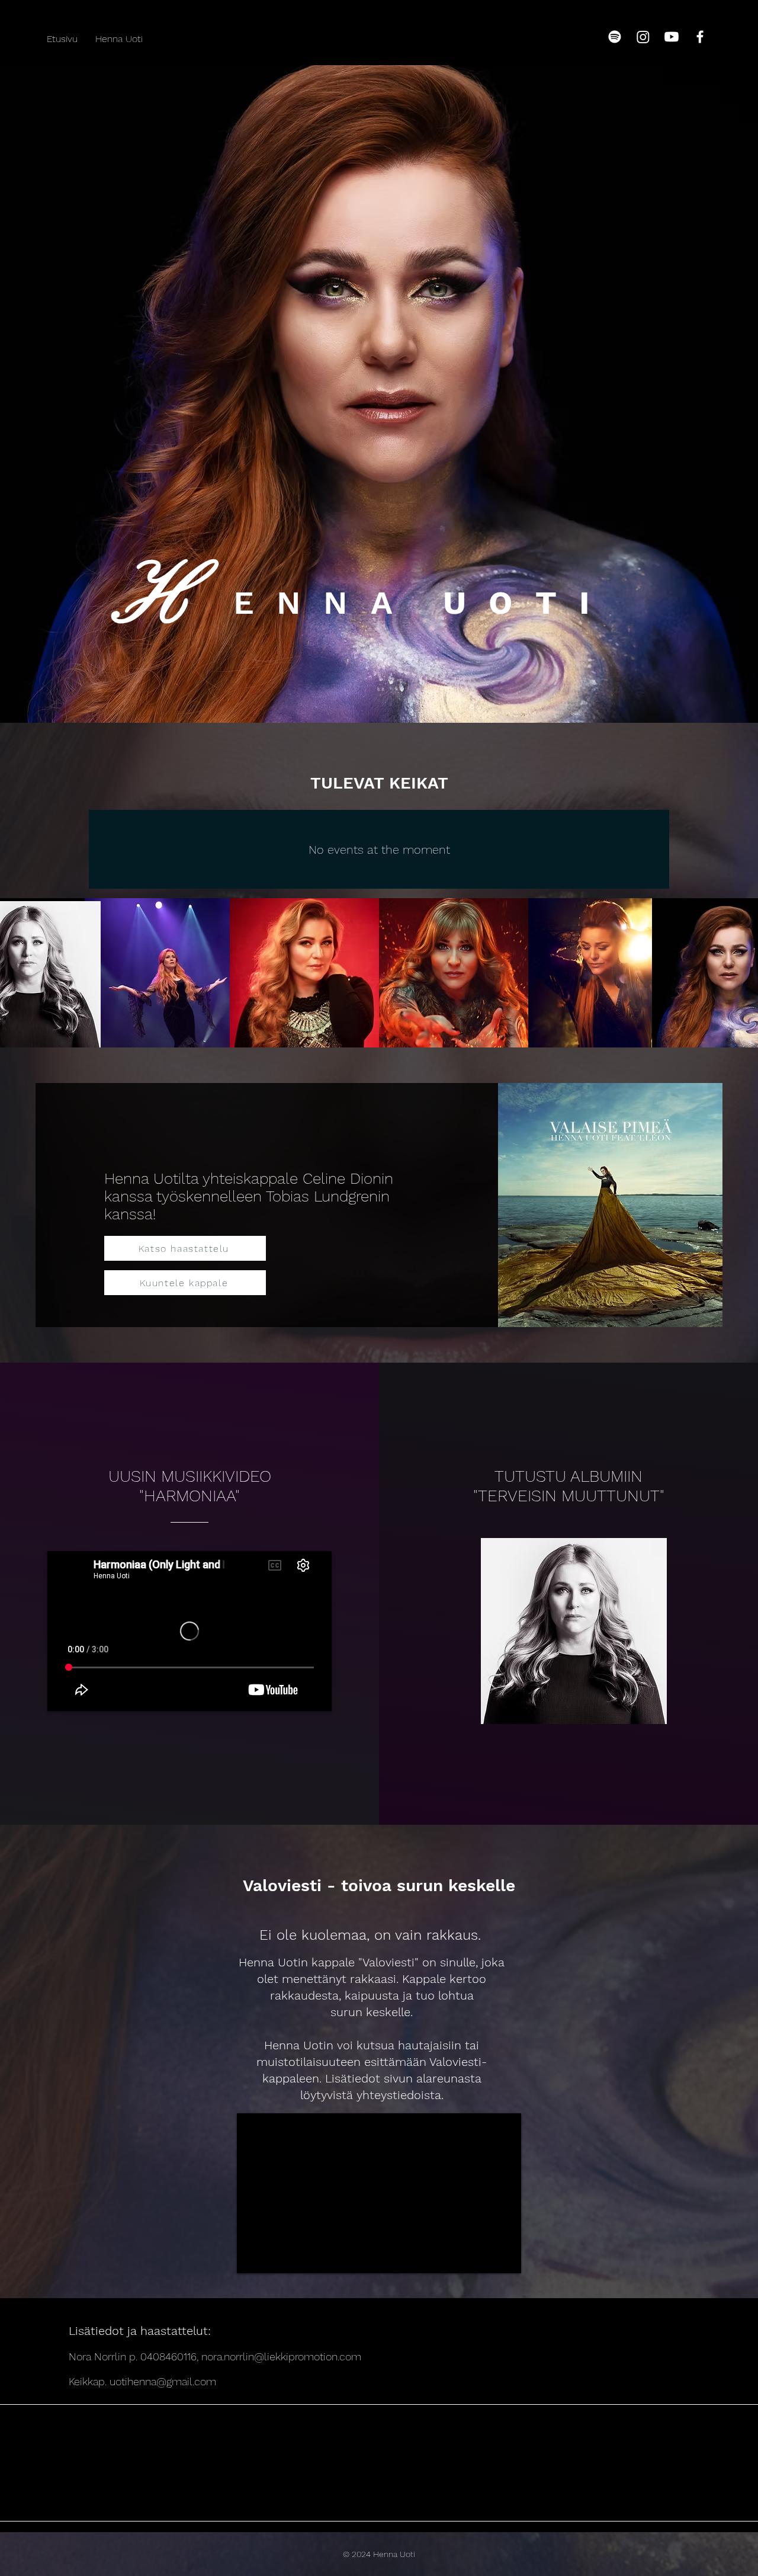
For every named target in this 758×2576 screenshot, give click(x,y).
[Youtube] (672, 37)
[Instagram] (643, 37)
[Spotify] (615, 37)
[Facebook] (700, 37)
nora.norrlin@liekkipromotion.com (281, 2356)
